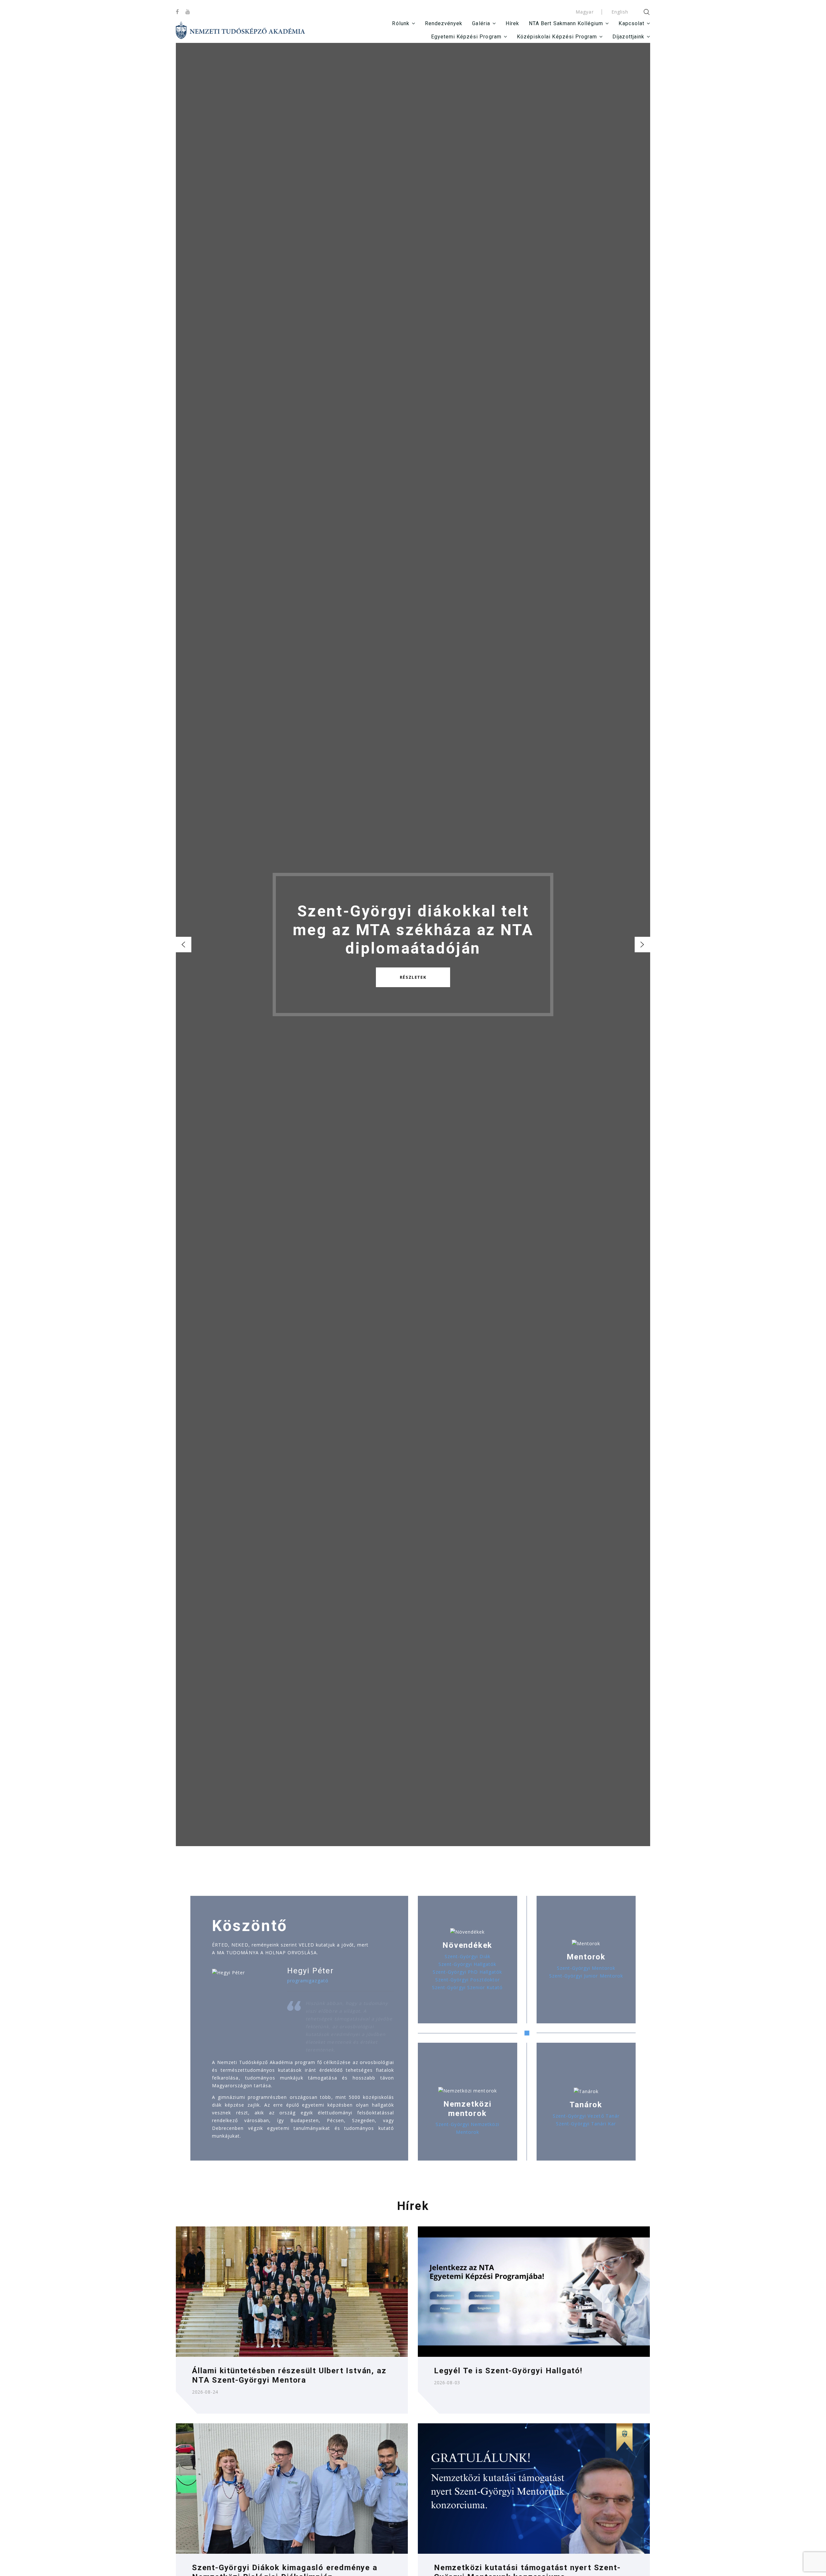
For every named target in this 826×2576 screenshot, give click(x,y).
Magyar (584, 12)
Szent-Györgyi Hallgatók (467, 1964)
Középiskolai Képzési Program (557, 37)
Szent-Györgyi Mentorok (586, 1968)
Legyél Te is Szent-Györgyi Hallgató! (508, 2371)
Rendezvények (444, 23)
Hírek (512, 23)
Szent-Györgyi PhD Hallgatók (467, 1972)
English (620, 12)
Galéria (481, 23)
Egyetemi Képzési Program (466, 37)
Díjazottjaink (628, 37)
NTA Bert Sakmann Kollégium (566, 23)
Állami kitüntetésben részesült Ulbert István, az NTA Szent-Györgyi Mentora (289, 2375)
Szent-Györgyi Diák (468, 1956)
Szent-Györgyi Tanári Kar (586, 2124)
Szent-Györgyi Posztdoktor (468, 1980)
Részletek (413, 977)
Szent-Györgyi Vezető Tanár (586, 2116)
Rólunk (401, 23)
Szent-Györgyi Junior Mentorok (586, 1976)
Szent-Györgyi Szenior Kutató (467, 1987)
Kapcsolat (631, 23)
